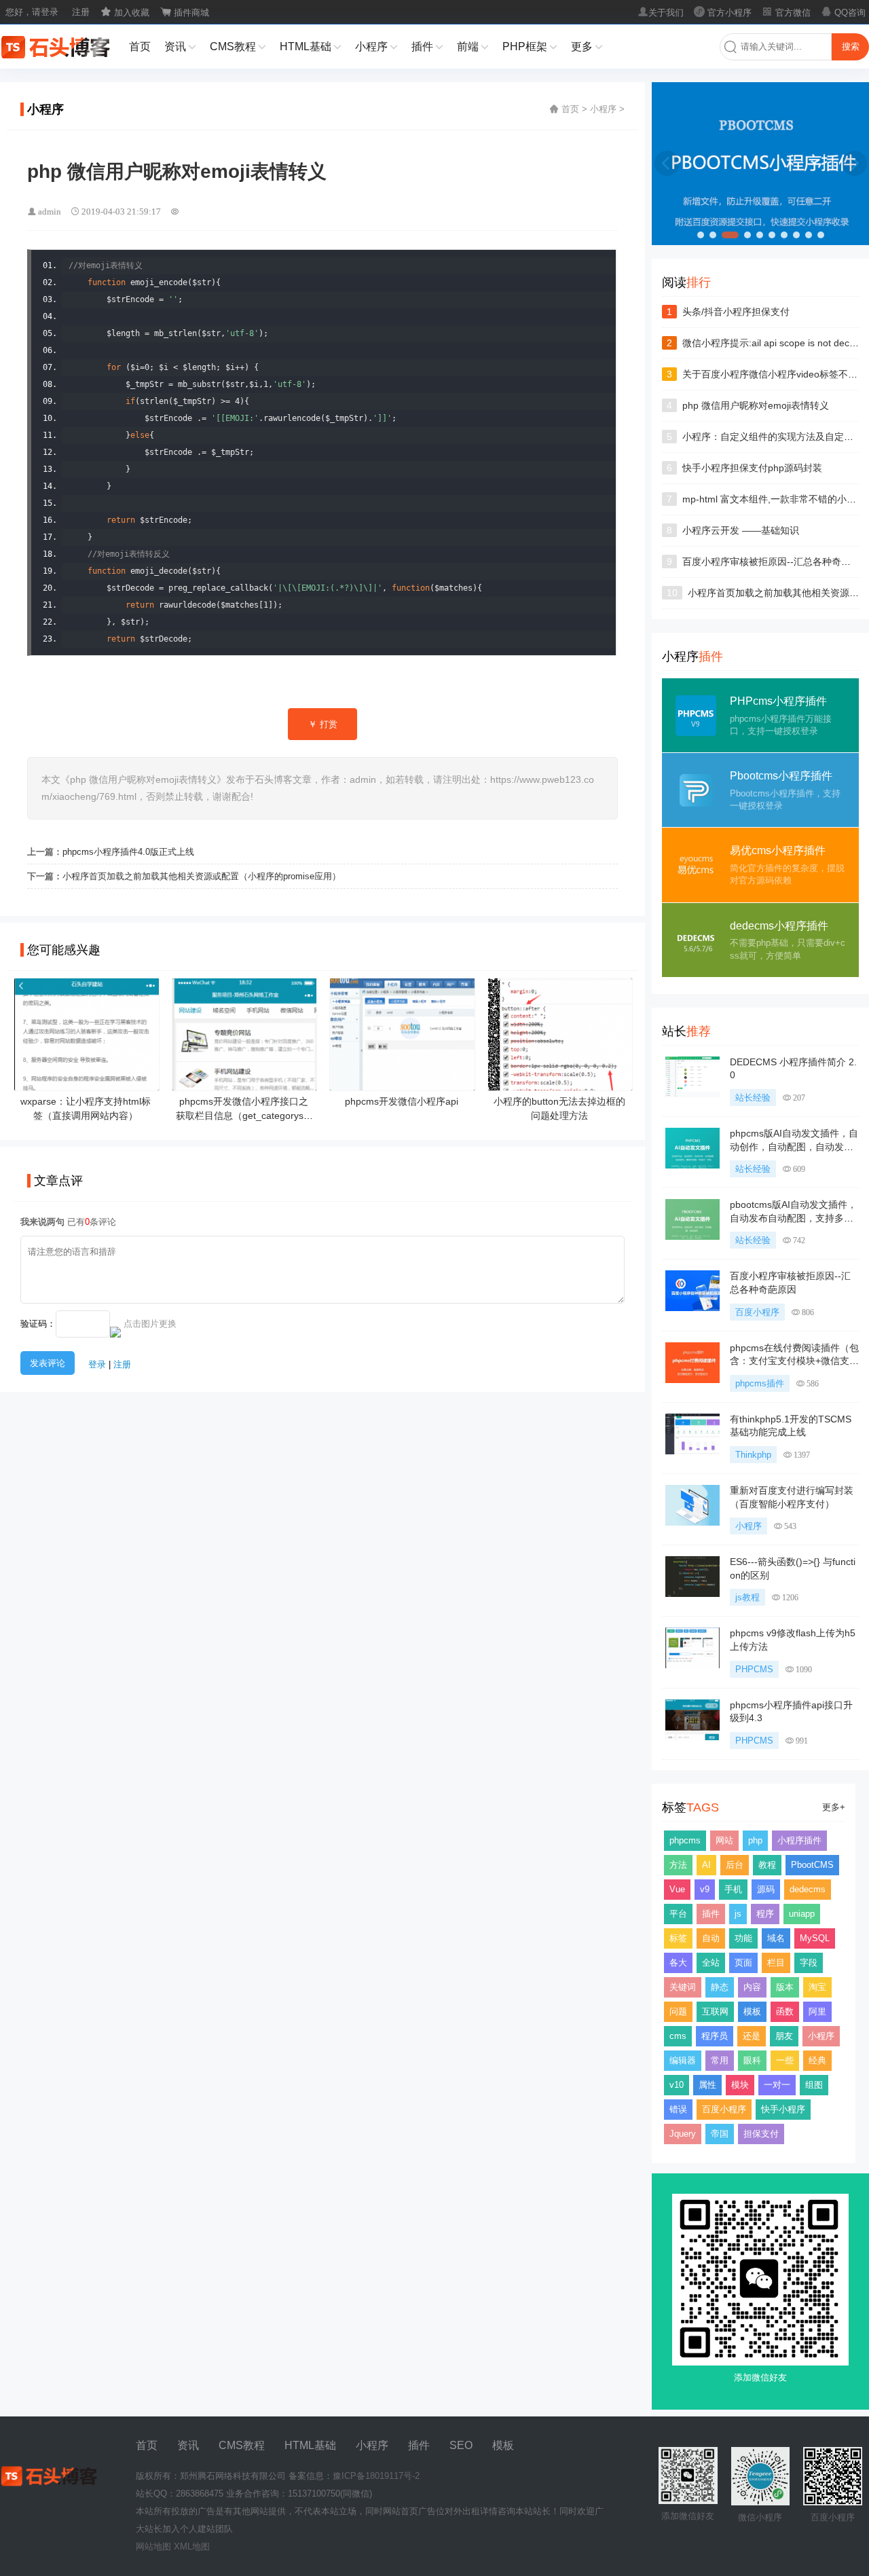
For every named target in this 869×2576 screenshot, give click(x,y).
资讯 (180, 47)
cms (678, 2036)
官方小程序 (723, 13)
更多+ (834, 1807)
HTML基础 (311, 47)
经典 (817, 2060)
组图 (814, 2085)
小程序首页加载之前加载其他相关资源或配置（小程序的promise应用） (202, 876)
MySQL (815, 1938)
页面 (743, 1963)
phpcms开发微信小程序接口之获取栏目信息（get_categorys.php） (244, 1116)
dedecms (808, 1889)
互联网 (715, 2011)
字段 (809, 1963)
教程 (767, 1865)
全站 (711, 1963)
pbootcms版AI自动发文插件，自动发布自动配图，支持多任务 (793, 1218)
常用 (720, 2060)
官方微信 (786, 13)
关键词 (683, 1987)
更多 (587, 47)
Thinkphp (753, 1455)
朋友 (784, 2036)
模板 (752, 2011)
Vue (677, 1889)
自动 (711, 1938)
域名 (776, 1938)
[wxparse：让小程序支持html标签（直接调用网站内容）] (87, 1085)
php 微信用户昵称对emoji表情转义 (756, 405)
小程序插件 (799, 1840)
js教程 (747, 1597)
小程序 (376, 47)
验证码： (38, 1324)
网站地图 (153, 2546)
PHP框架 (530, 47)
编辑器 (683, 2060)
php (755, 1840)
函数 (785, 2011)
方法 (678, 1865)
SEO (461, 2445)
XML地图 (192, 2546)
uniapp (802, 1914)
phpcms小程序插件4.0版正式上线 (128, 852)
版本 (785, 1987)
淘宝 (817, 1987)
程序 (765, 1914)
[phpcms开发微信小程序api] (402, 1085)
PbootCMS (812, 1865)
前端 (473, 47)
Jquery (683, 2134)
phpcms (685, 1840)
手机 (733, 1889)
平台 (678, 1914)
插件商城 (185, 13)
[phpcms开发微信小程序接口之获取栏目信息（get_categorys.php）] (245, 1085)
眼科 (752, 2060)
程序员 (715, 2036)
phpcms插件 (760, 1383)
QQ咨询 (843, 13)
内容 (752, 1987)
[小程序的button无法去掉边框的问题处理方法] (560, 1085)
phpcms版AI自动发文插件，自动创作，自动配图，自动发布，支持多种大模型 (794, 1146)
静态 (720, 1987)
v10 (677, 2085)
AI (706, 1865)
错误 (678, 2109)
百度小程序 (757, 1312)
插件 (427, 47)
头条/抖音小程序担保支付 (736, 312)
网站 (724, 1840)
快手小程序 (783, 2109)
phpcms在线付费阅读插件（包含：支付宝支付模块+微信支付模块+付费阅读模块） (794, 1361)
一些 (785, 2060)
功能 (743, 1938)
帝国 (720, 2134)
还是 (752, 2036)
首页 (140, 47)
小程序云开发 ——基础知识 (741, 530)
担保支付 (761, 2134)
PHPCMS (754, 1669)
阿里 (817, 2011)
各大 (678, 1963)
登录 (97, 1364)
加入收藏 (125, 13)
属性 (707, 2085)
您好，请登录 (32, 12)
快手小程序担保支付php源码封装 (752, 468)
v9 (705, 1889)
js (738, 1914)
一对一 (777, 2085)
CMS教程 (238, 47)
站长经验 (753, 1098)
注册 (81, 12)
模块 (740, 2085)
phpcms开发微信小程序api (402, 1101)
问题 (678, 2011)
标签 (678, 1938)
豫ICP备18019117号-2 (376, 2476)
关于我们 (661, 13)
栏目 (776, 1963)
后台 (735, 1865)
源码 (766, 1889)
